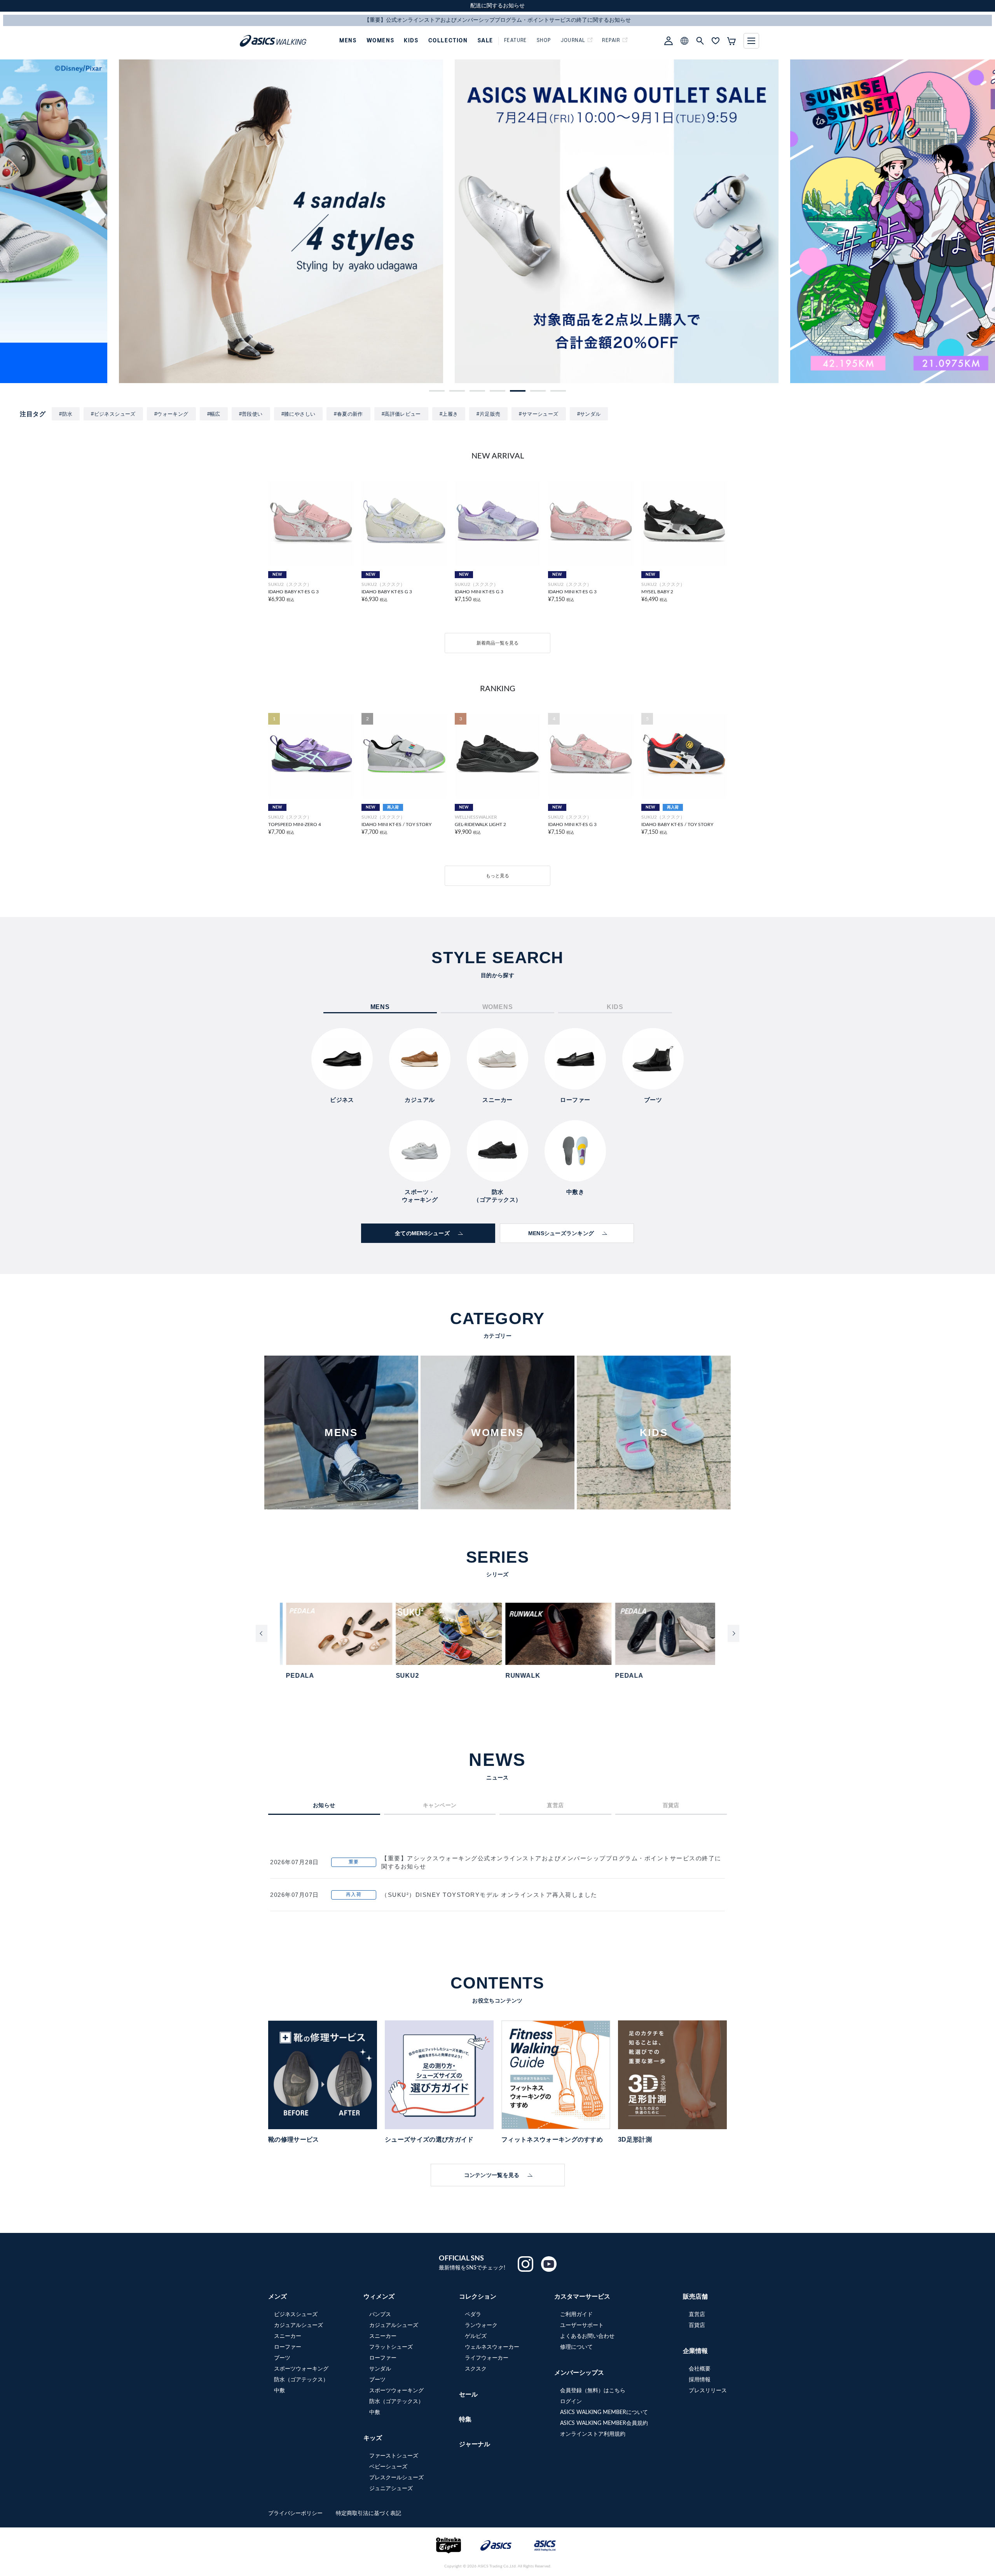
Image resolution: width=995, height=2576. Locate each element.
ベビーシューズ (388, 2467)
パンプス (380, 2315)
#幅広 (214, 414)
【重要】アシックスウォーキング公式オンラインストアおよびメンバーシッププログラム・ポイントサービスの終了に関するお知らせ (551, 1862)
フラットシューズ (391, 2347)
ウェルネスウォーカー (492, 2347)
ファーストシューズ (394, 2456)
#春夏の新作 (348, 414)
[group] (162, 221)
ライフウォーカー (487, 2358)
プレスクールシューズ (396, 2478)
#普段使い (251, 414)
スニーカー (288, 2336)
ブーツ (282, 2358)
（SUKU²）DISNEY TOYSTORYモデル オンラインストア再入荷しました (489, 1895)
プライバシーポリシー (296, 2513)
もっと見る (497, 876)
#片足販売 (488, 414)
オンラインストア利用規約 (593, 2434)
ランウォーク (481, 2325)
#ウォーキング (171, 414)
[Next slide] (733, 1633)
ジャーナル (475, 2444)
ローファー (288, 2347)
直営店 (697, 2315)
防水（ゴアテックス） (301, 2380)
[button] (437, 391)
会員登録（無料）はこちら (593, 2391)
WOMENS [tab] (498, 1007)
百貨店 (697, 2325)
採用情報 (700, 2380)
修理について (576, 2347)
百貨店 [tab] (671, 1805)
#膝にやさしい (298, 414)
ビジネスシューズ (296, 2315)
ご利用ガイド (576, 2315)
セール (468, 2395)
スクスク (476, 2369)
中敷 (279, 2391)
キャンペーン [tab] (440, 1805)
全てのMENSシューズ (422, 1233)
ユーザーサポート (582, 2325)
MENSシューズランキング (561, 1233)
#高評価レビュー (401, 414)
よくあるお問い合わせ (587, 2336)
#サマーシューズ (539, 414)
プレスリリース (708, 2391)
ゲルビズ (476, 2336)
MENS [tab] (380, 1007)
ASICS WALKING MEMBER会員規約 (604, 2423)
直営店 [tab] (555, 1805)
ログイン (571, 2402)
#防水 (66, 414)
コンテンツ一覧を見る (492, 2175)
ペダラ (473, 2315)
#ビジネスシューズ (113, 414)
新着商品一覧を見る (497, 643)
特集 (465, 2419)
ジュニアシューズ (391, 2489)
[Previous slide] (262, 1633)
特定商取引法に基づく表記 (368, 2513)
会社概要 (700, 2369)
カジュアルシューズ (298, 2325)
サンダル (380, 2369)
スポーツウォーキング (301, 2369)
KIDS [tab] (615, 1007)
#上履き (449, 414)
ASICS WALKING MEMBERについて (604, 2412)
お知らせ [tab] (324, 1805)
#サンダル (589, 414)
